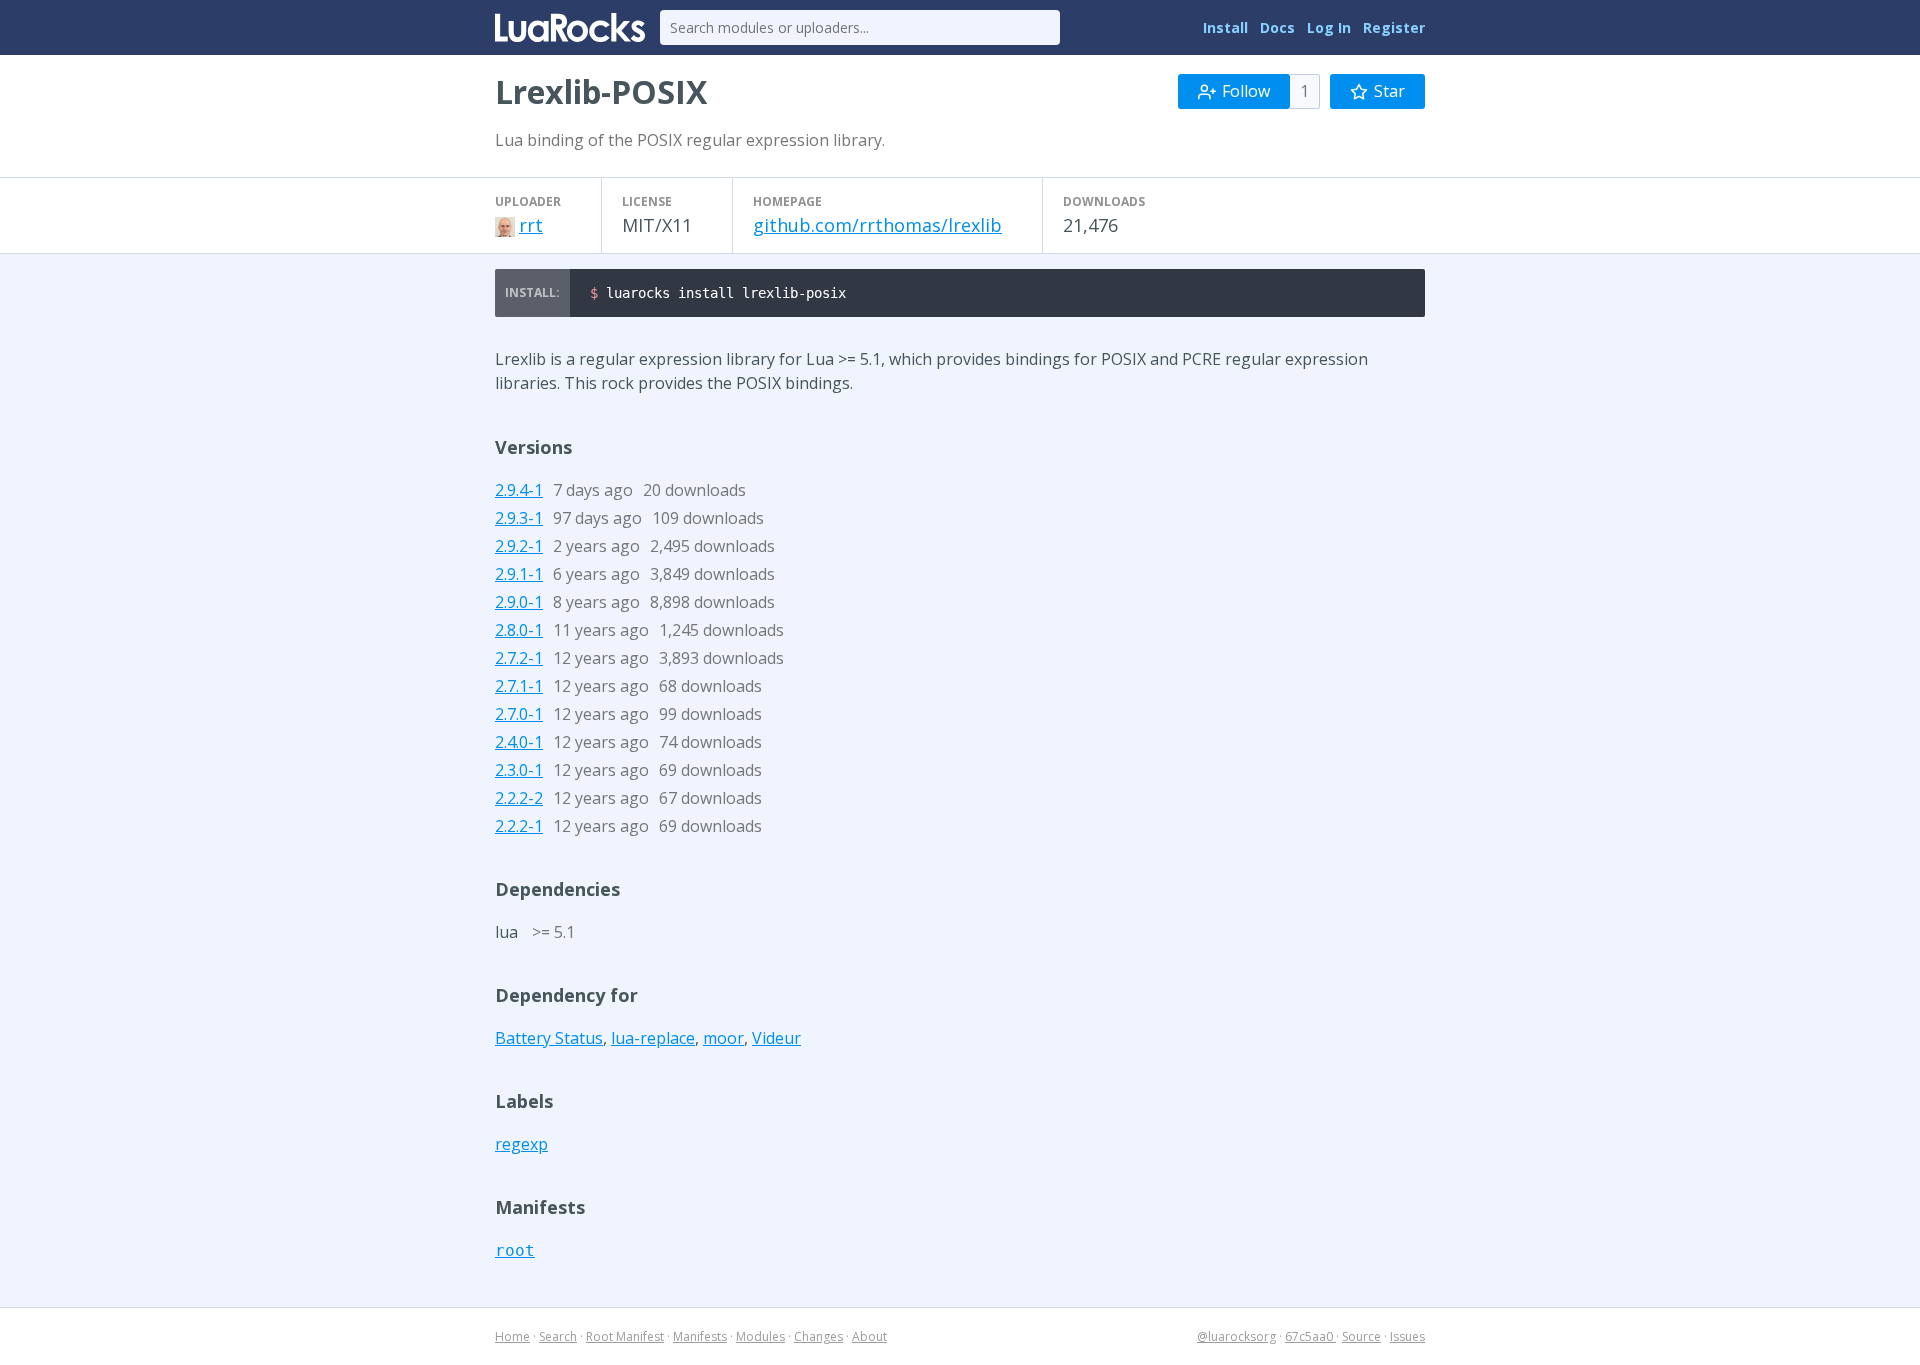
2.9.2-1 (519, 546)
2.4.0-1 (519, 742)
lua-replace (653, 1038)
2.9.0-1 (519, 602)
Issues (1407, 1336)
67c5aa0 (1310, 1336)
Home (512, 1336)
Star (1389, 91)
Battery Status (549, 1038)
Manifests (700, 1336)
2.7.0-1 (519, 714)
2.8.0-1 (519, 630)
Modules (760, 1336)
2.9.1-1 (519, 574)
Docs (1277, 27)
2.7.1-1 (519, 686)
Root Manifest (625, 1336)
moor (723, 1038)
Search (558, 1336)
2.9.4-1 (519, 490)
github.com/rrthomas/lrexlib (877, 225)
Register (1394, 27)
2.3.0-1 (519, 770)
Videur (776, 1038)
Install (1225, 27)
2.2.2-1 (519, 826)
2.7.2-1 (519, 658)
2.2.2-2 (519, 798)
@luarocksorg (1236, 1336)
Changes (818, 1336)
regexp (521, 1144)
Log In (1329, 27)
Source (1361, 1336)
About (869, 1336)
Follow (1246, 91)
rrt (531, 225)
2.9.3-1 (519, 518)
